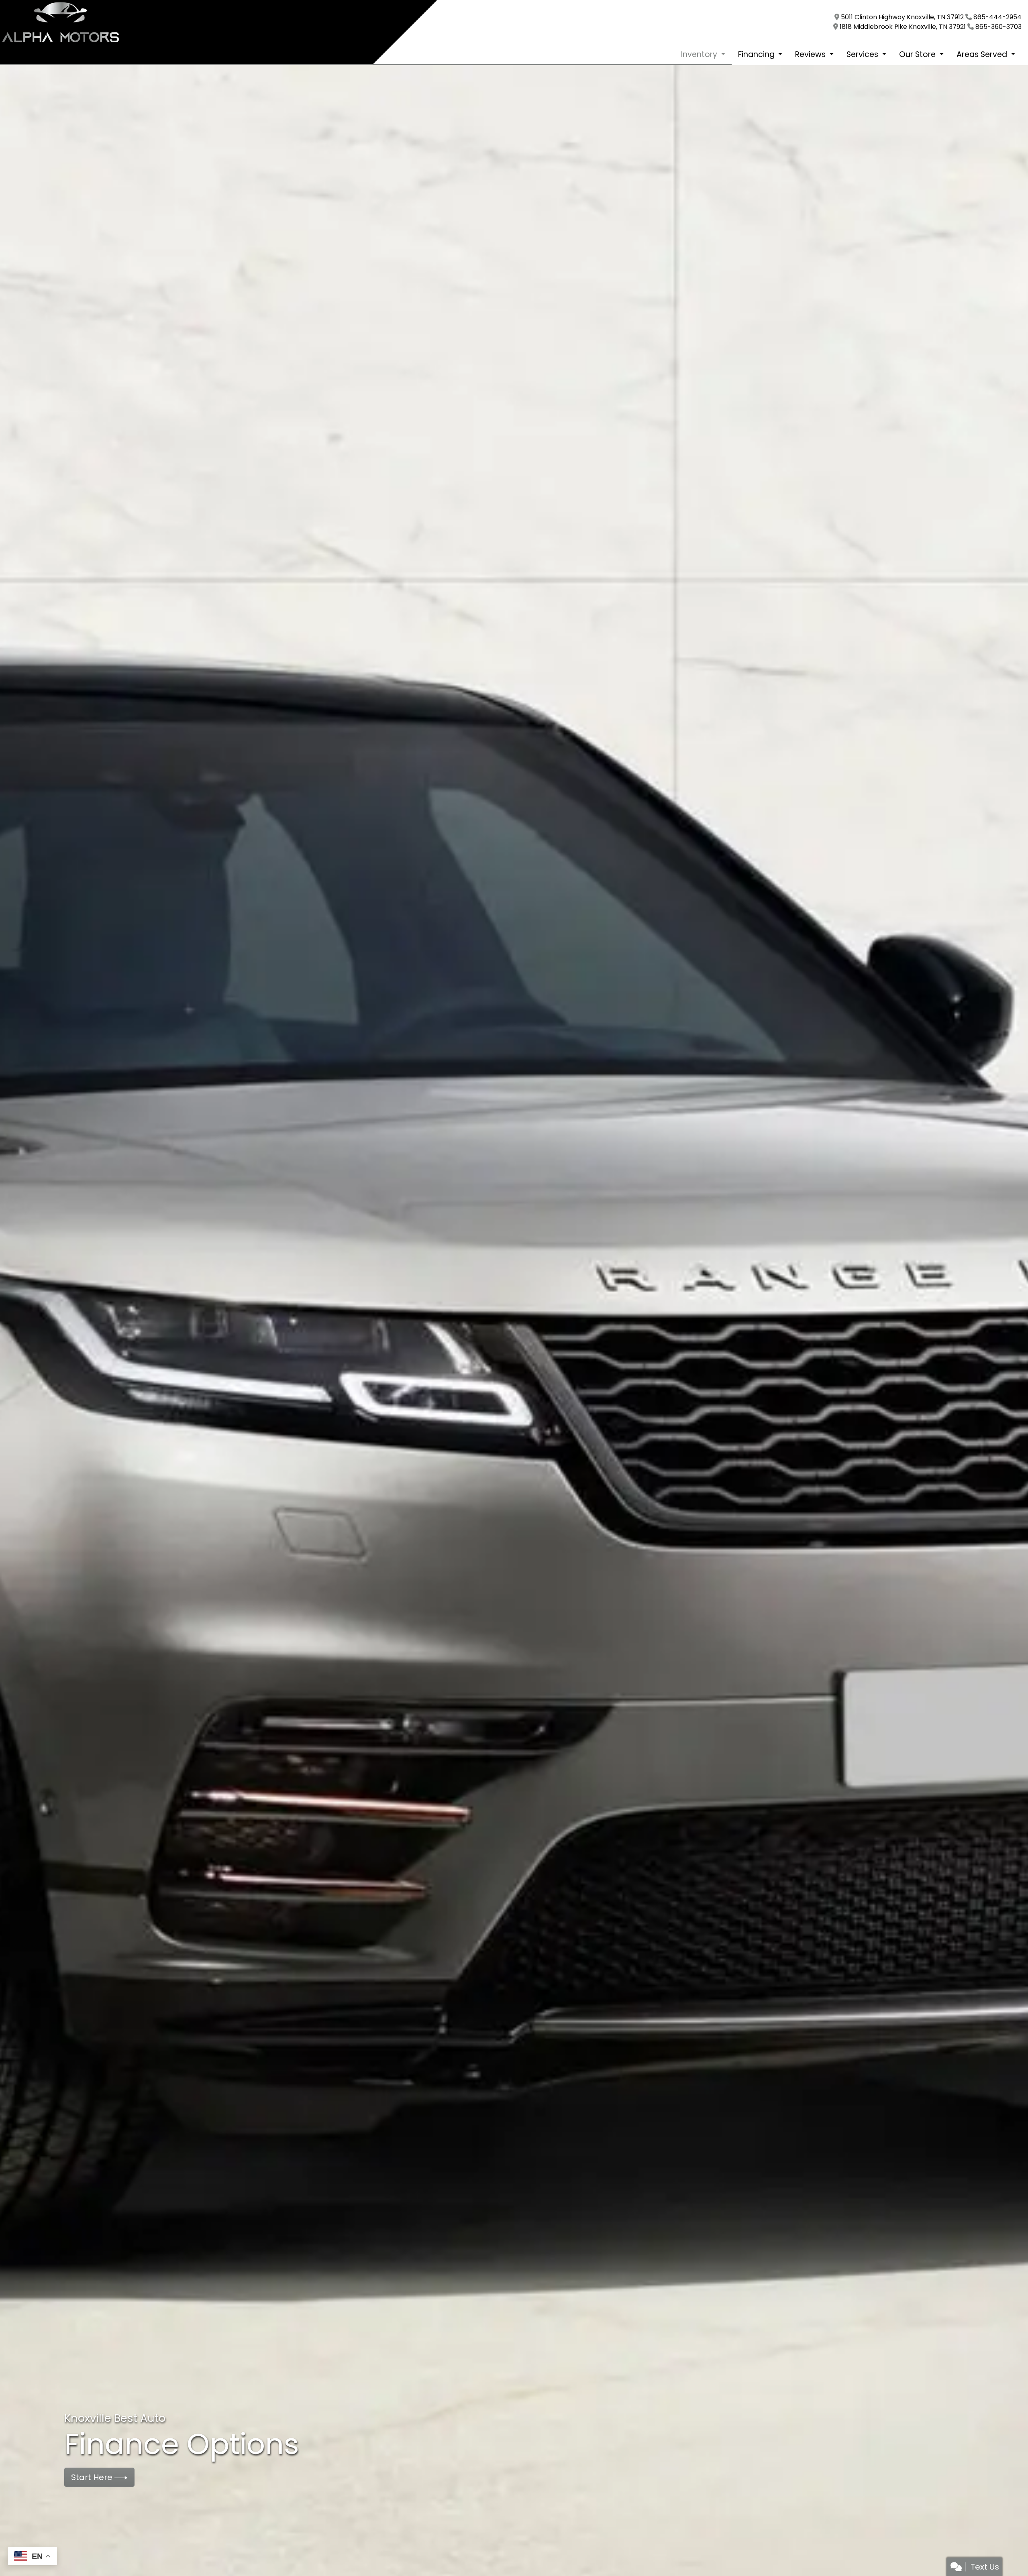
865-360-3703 (998, 27)
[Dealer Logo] (60, 22)
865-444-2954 (997, 17)
